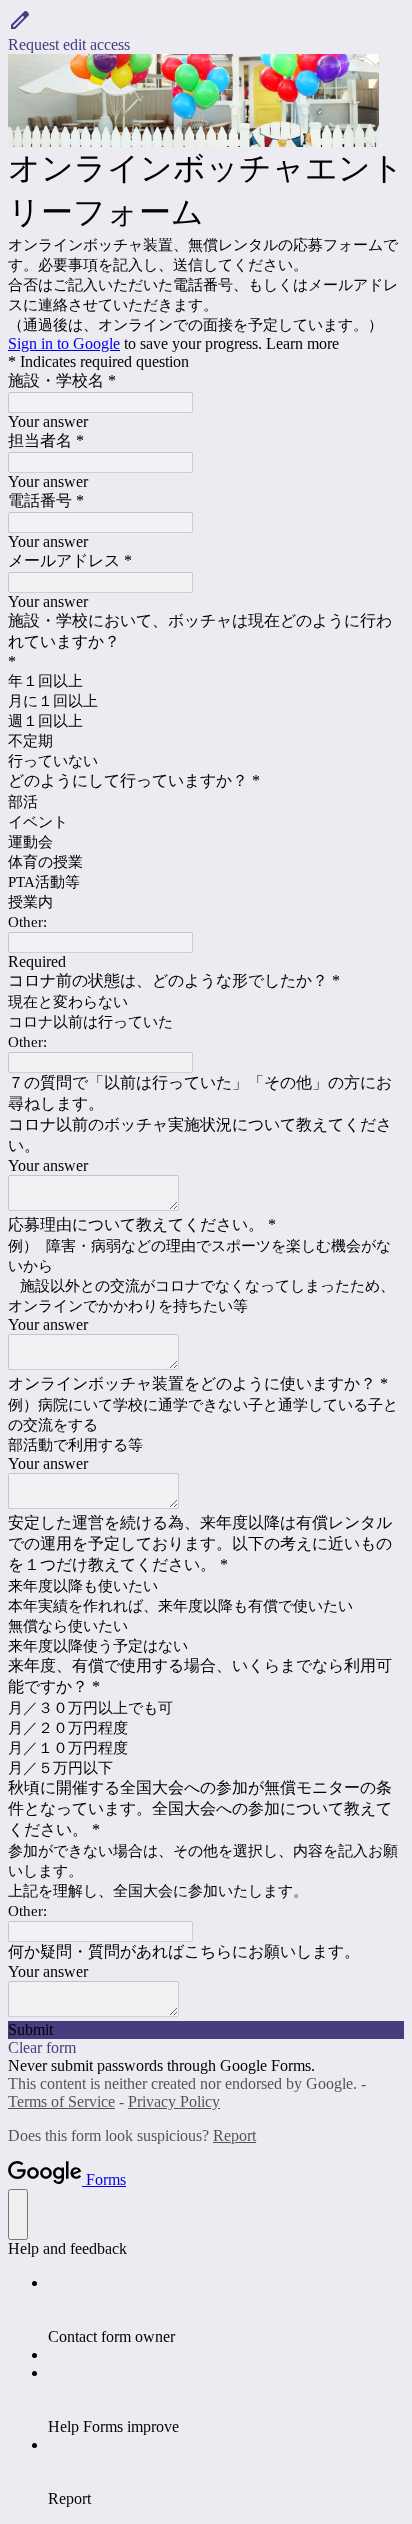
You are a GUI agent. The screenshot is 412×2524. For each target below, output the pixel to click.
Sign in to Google (64, 343)
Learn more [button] (302, 343)
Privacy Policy (174, 2101)
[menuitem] (226, 2310)
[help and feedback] (18, 2214)
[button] (206, 31)
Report (234, 2135)
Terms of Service (61, 2101)
